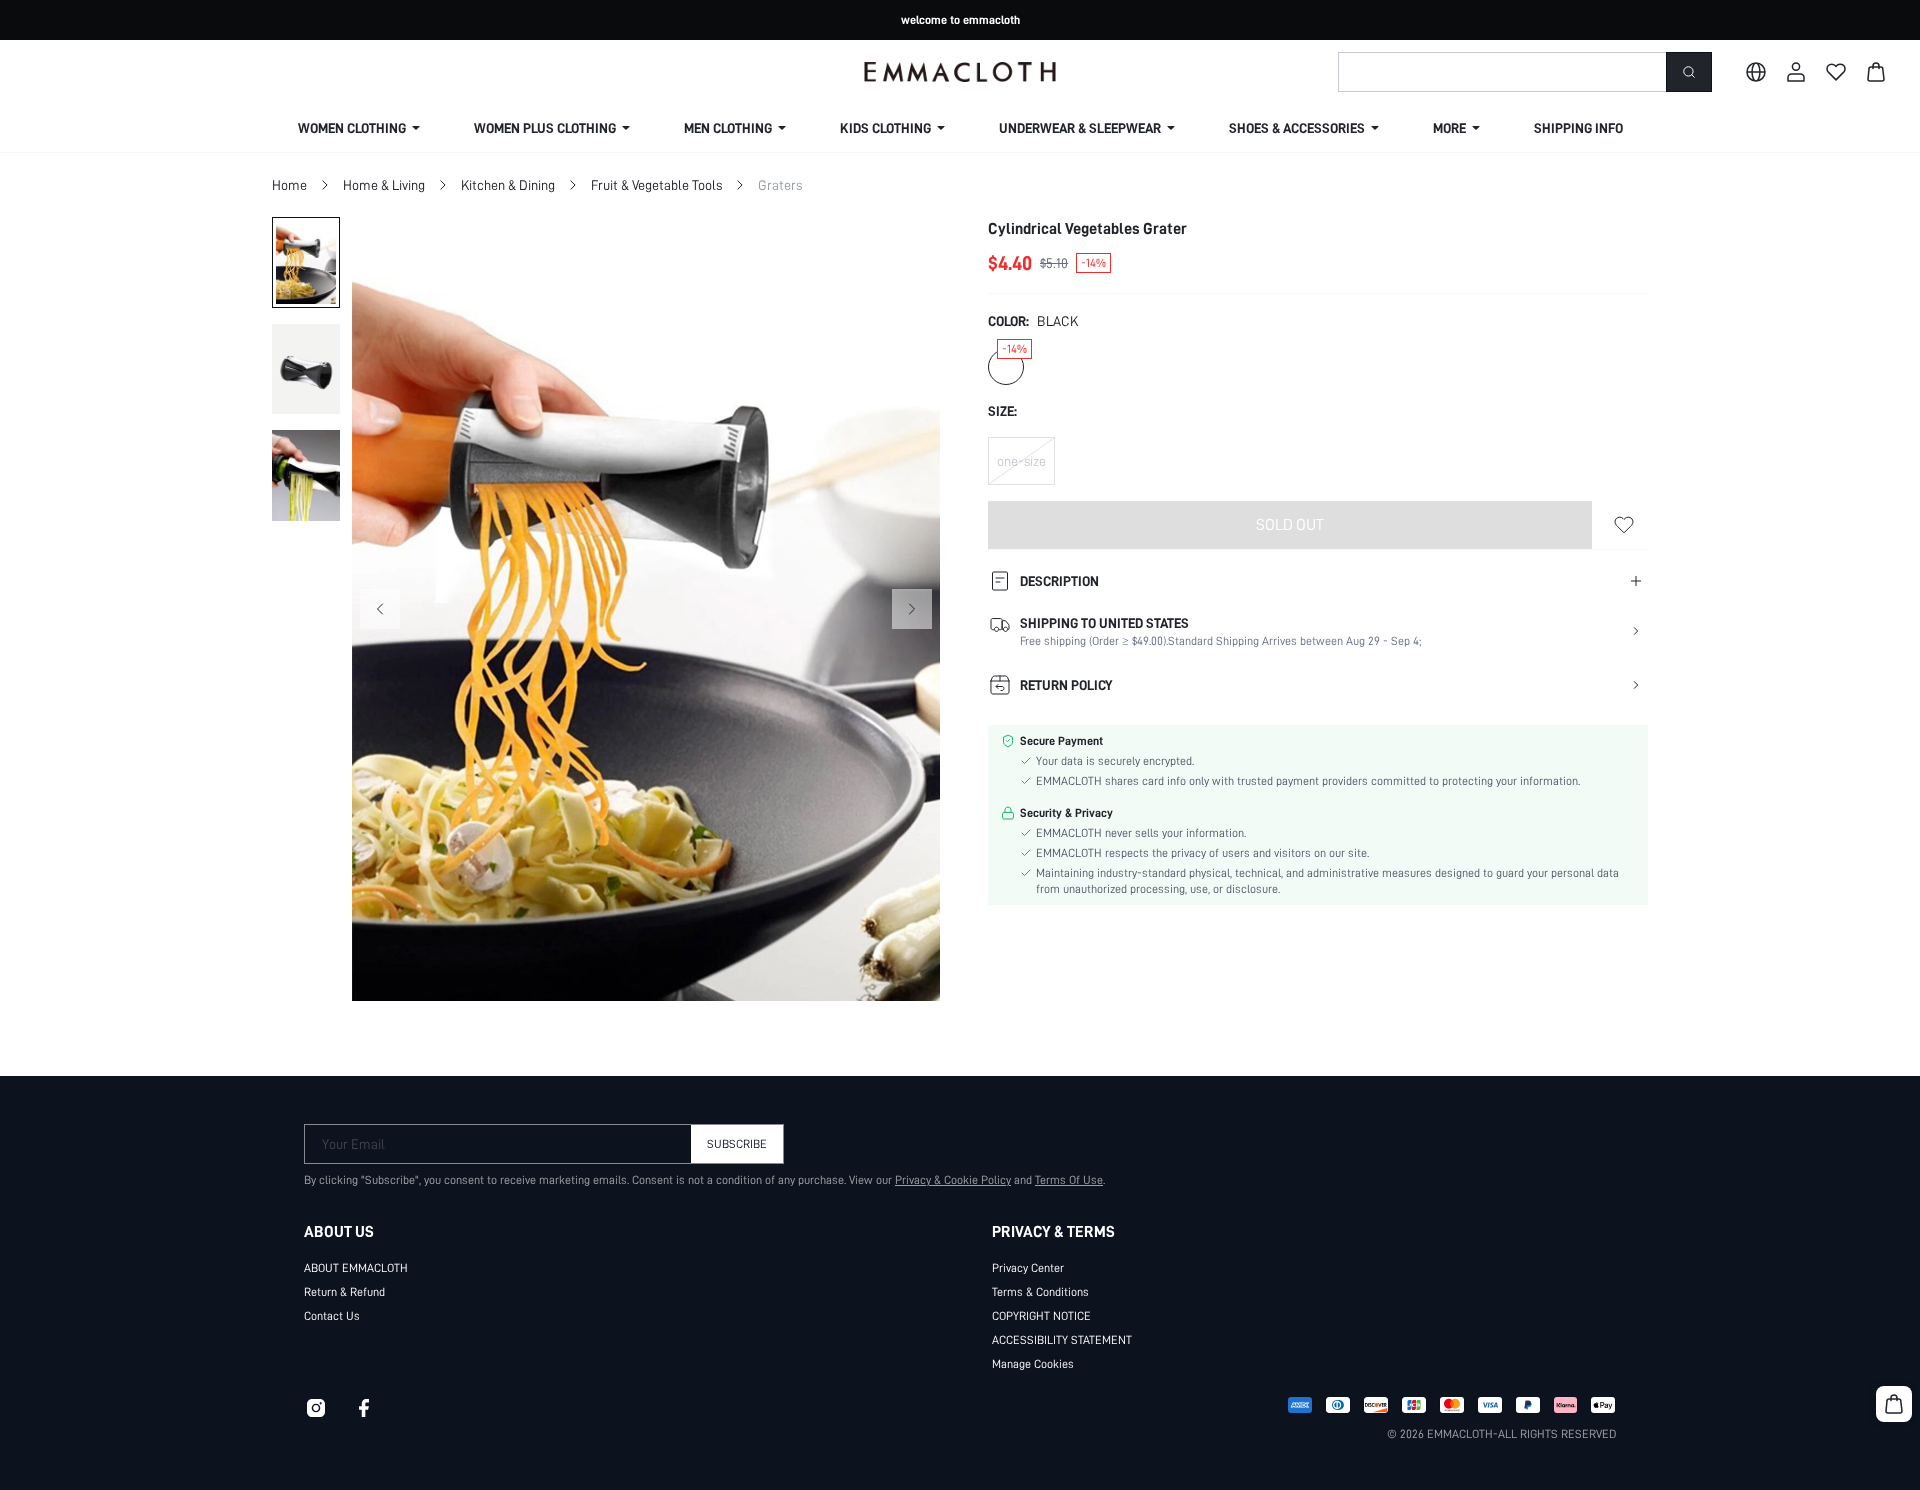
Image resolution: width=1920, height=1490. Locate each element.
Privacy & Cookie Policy (953, 1180)
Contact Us (332, 1316)
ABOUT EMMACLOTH (356, 1268)
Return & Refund (344, 1292)
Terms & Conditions (1040, 1292)
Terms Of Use (1069, 1180)
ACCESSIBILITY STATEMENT (1062, 1340)
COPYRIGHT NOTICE (1041, 1316)
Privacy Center (1028, 1268)
